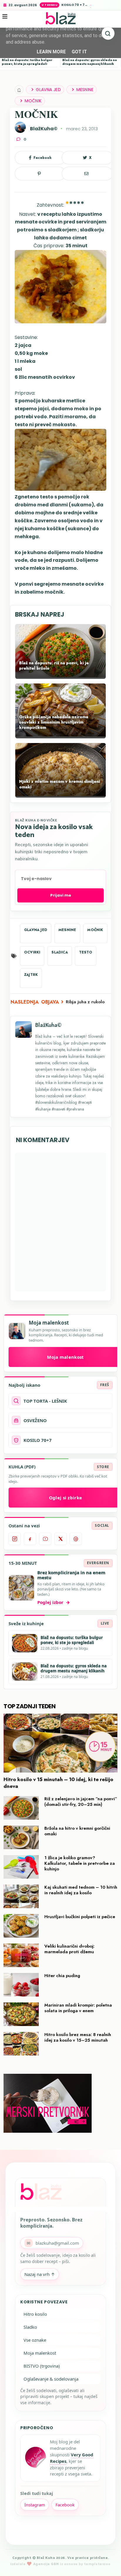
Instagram (35, 2505)
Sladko (30, 2327)
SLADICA (59, 952)
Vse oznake (35, 2340)
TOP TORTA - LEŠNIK (45, 1401)
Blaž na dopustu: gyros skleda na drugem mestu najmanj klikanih (90, 62)
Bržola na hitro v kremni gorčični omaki (77, 1831)
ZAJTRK (31, 975)
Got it (79, 52)
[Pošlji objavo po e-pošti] (87, 174)
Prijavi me (61, 895)
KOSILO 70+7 (38, 1440)
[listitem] (15, 1539)
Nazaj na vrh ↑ (40, 2274)
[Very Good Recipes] (35, 2458)
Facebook (65, 2505)
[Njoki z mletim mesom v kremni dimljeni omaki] (60, 795)
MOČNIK (33, 101)
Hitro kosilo (35, 2314)
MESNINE (85, 90)
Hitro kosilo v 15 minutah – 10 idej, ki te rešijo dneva (58, 1783)
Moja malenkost (40, 2353)
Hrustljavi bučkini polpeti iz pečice (80, 1917)
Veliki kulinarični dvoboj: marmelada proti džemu (69, 1949)
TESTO (86, 952)
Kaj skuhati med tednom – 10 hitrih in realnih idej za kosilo (81, 1890)
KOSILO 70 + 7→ (75, 5)
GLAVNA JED (48, 90)
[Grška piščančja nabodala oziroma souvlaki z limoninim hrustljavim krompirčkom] (60, 735)
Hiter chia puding (62, 1976)
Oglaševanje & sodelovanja (51, 2379)
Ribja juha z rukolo (85, 1002)
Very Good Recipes (72, 2458)
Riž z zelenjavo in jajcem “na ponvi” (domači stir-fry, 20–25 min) (81, 1802)
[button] (9, 21)
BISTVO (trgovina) (42, 2366)
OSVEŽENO (35, 1420)
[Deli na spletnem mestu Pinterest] (40, 174)
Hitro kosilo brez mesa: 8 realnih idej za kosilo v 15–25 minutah (78, 2037)
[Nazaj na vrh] (110, 2565)
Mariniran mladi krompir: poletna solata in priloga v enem (78, 2008)
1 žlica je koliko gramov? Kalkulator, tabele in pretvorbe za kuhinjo (80, 1863)
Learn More (51, 52)
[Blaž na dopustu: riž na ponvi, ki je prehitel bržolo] (60, 676)
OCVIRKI (32, 952)
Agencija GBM (46, 2564)
